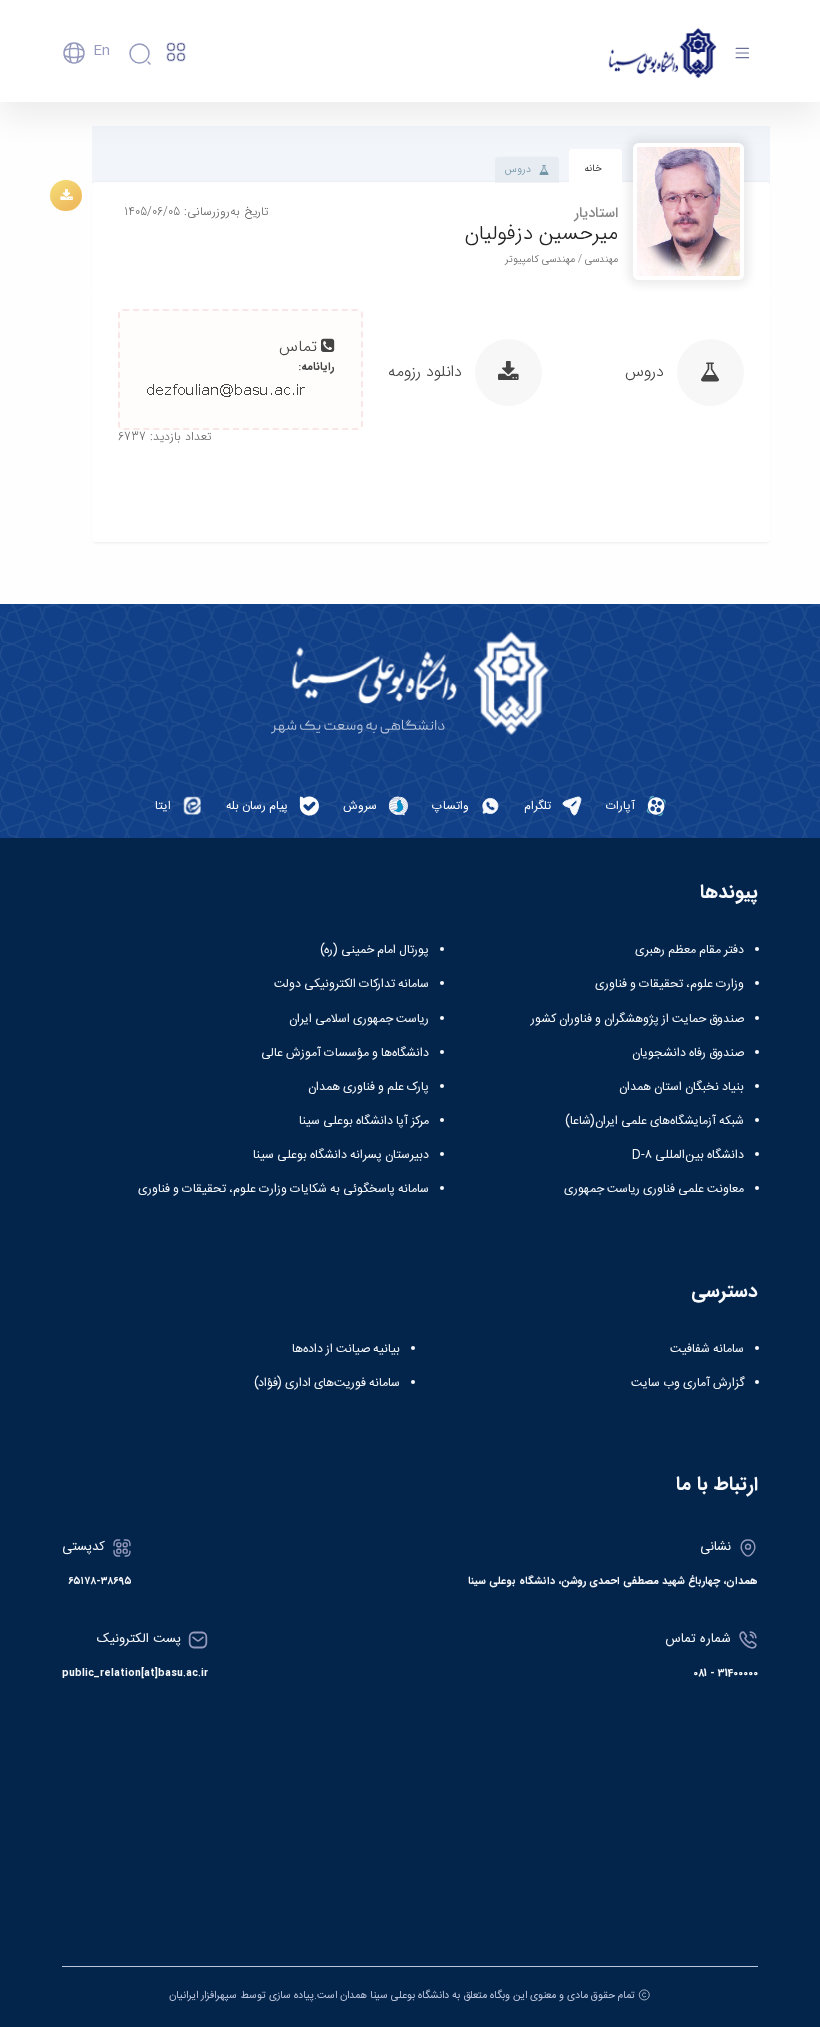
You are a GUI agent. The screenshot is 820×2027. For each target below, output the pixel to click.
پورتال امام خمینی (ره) (374, 950)
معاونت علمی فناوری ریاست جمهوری (654, 1189)
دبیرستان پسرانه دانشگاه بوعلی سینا (341, 1155)
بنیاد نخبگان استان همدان (681, 1087)
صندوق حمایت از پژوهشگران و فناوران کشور (637, 1019)
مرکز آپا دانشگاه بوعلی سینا (364, 1121)
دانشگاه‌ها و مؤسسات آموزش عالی (345, 1053)
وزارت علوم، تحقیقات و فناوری (669, 984)
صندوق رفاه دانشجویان (688, 1053)
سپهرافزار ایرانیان (203, 1995)
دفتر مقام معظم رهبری (689, 950)
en (101, 51)
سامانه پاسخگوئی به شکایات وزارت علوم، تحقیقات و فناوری (283, 1189)
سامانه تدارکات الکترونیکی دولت (351, 984)
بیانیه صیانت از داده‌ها (346, 1349)
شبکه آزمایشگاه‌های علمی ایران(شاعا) (654, 1121)
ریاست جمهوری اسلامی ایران (359, 1019)
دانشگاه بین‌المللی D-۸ (688, 1155)
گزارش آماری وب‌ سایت (687, 1383)
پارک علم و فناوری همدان (368, 1087)
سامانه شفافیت (707, 1349)
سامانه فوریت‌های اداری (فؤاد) (327, 1383)
